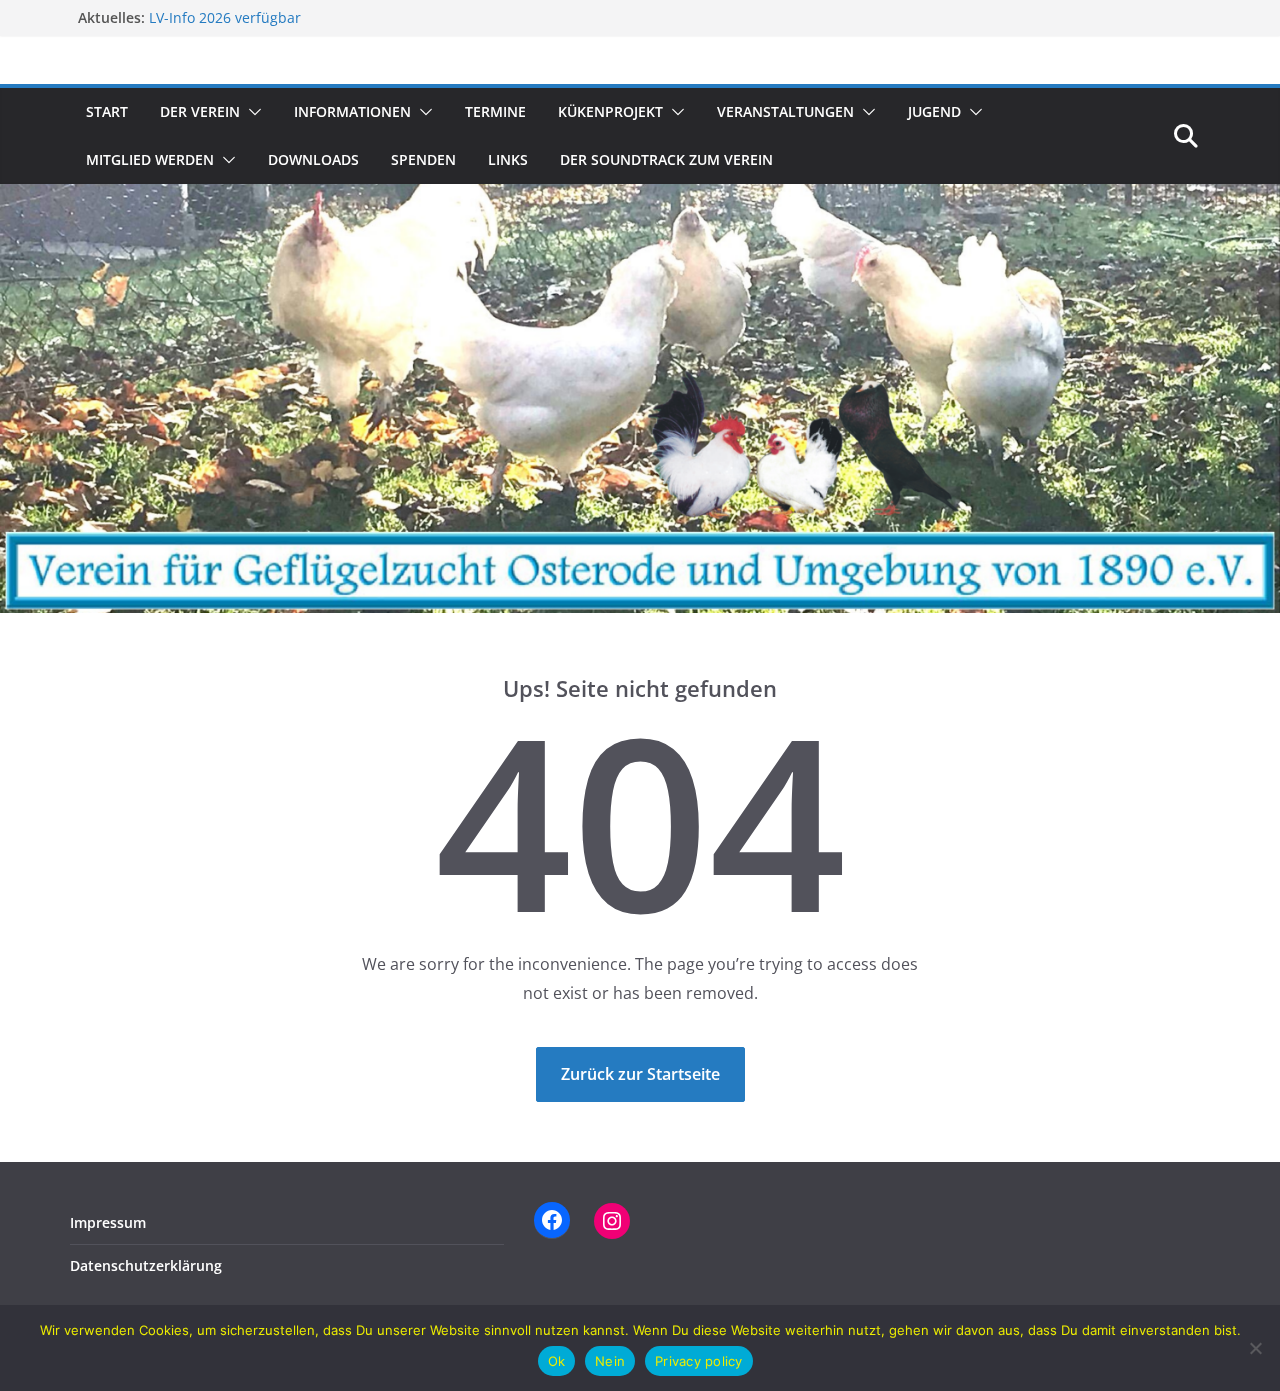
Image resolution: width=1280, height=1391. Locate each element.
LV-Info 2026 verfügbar (225, 18)
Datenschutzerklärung (146, 1265)
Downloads (313, 159)
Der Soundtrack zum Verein (666, 159)
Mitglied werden (150, 159)
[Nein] (1255, 1348)
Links (508, 159)
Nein (610, 1361)
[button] (251, 112)
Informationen (352, 111)
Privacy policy (699, 1361)
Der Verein (200, 111)
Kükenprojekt (610, 111)
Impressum (108, 1222)
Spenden (423, 159)
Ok (557, 1361)
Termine (495, 111)
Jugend (934, 111)
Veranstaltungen (785, 111)
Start (107, 111)
